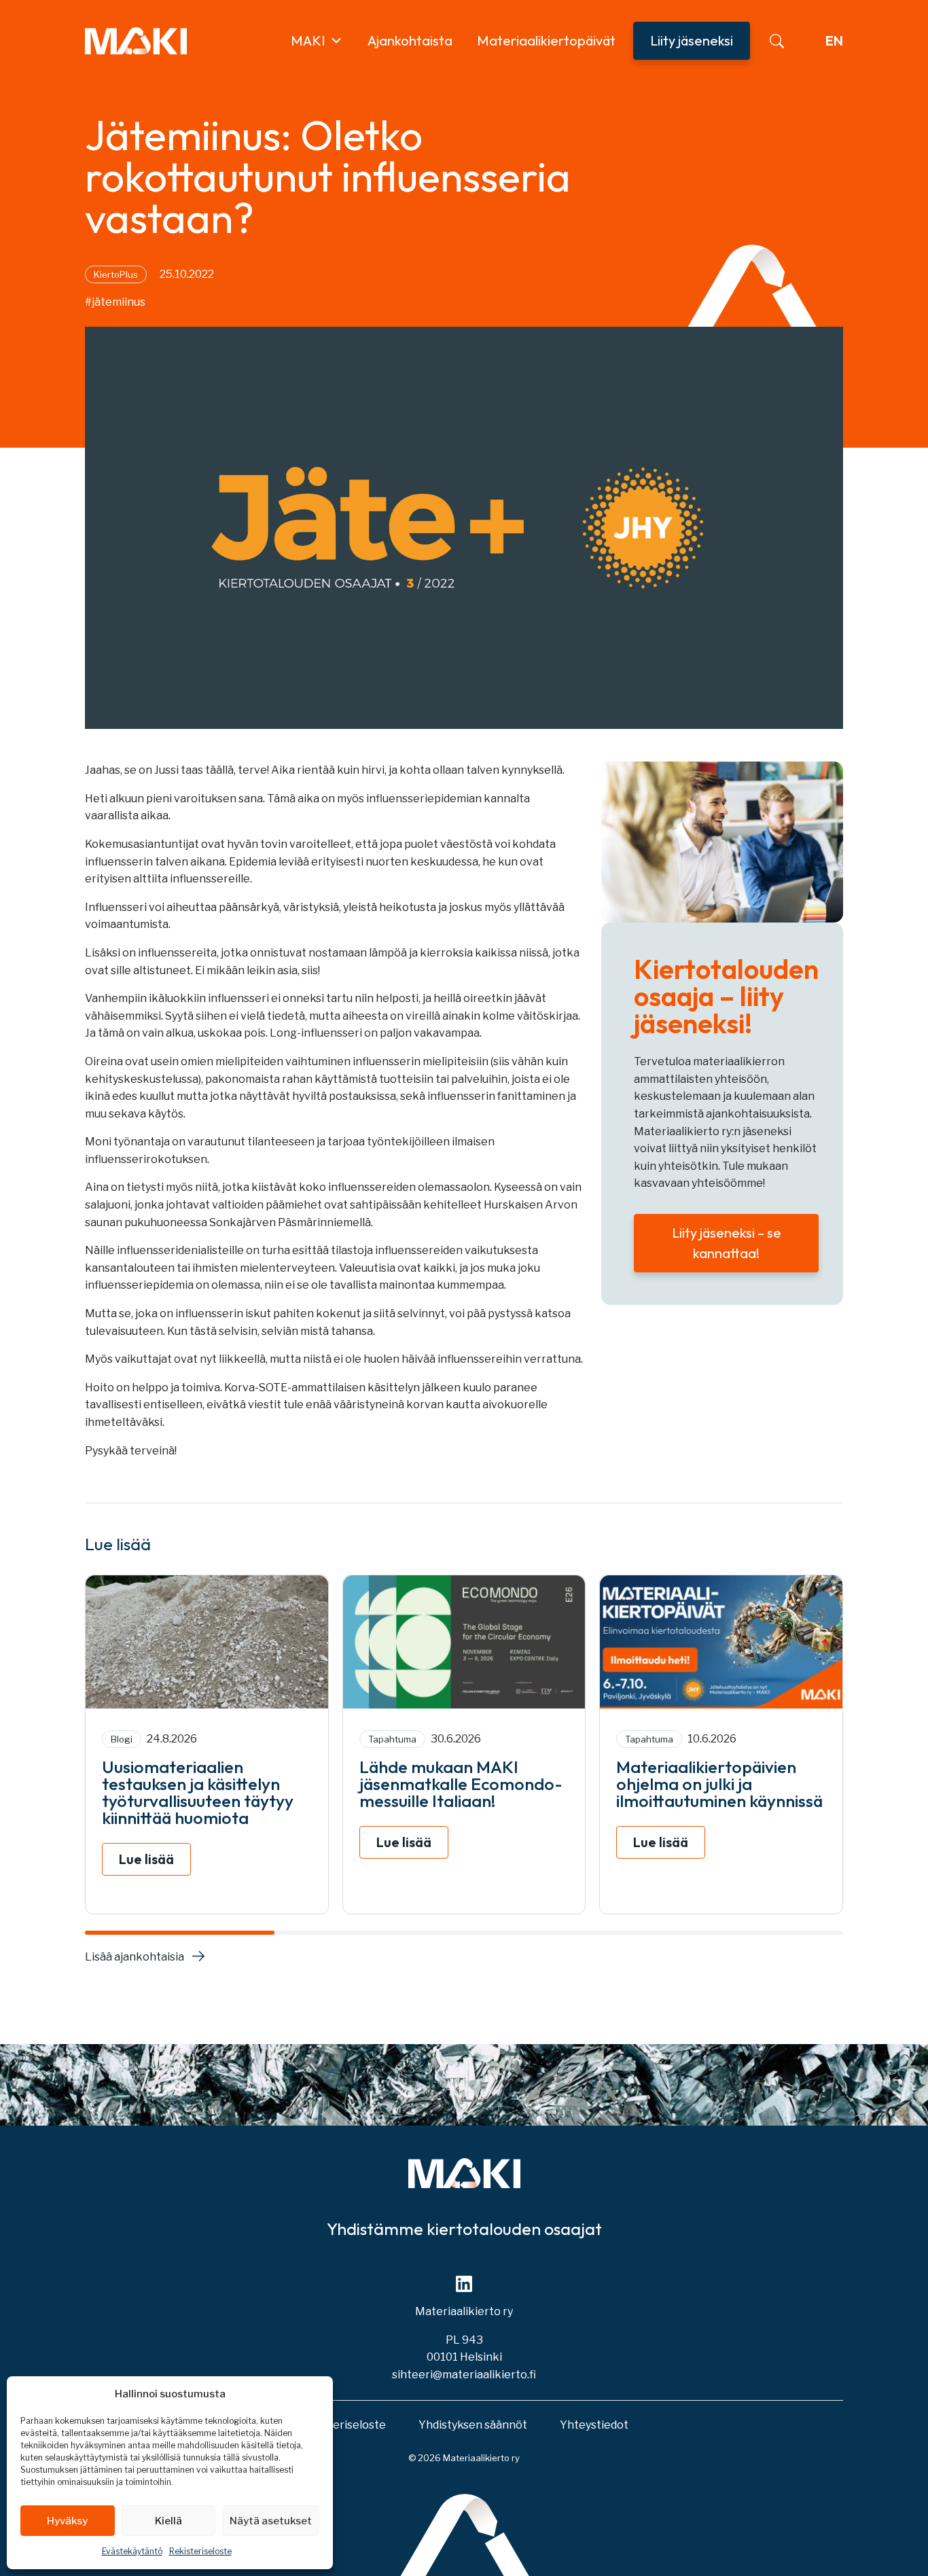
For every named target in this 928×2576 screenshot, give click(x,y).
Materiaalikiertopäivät (546, 40)
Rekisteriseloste (200, 2551)
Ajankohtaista (410, 40)
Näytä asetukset (271, 2521)
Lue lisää (146, 1859)
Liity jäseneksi (692, 40)
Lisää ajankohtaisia (135, 1957)
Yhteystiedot (594, 2425)
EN (834, 40)
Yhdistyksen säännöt (473, 2425)
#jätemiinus (115, 302)
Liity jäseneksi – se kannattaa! (727, 1243)
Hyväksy (67, 2521)
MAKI (308, 40)
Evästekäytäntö (132, 2551)
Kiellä (168, 2521)
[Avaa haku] (777, 41)
